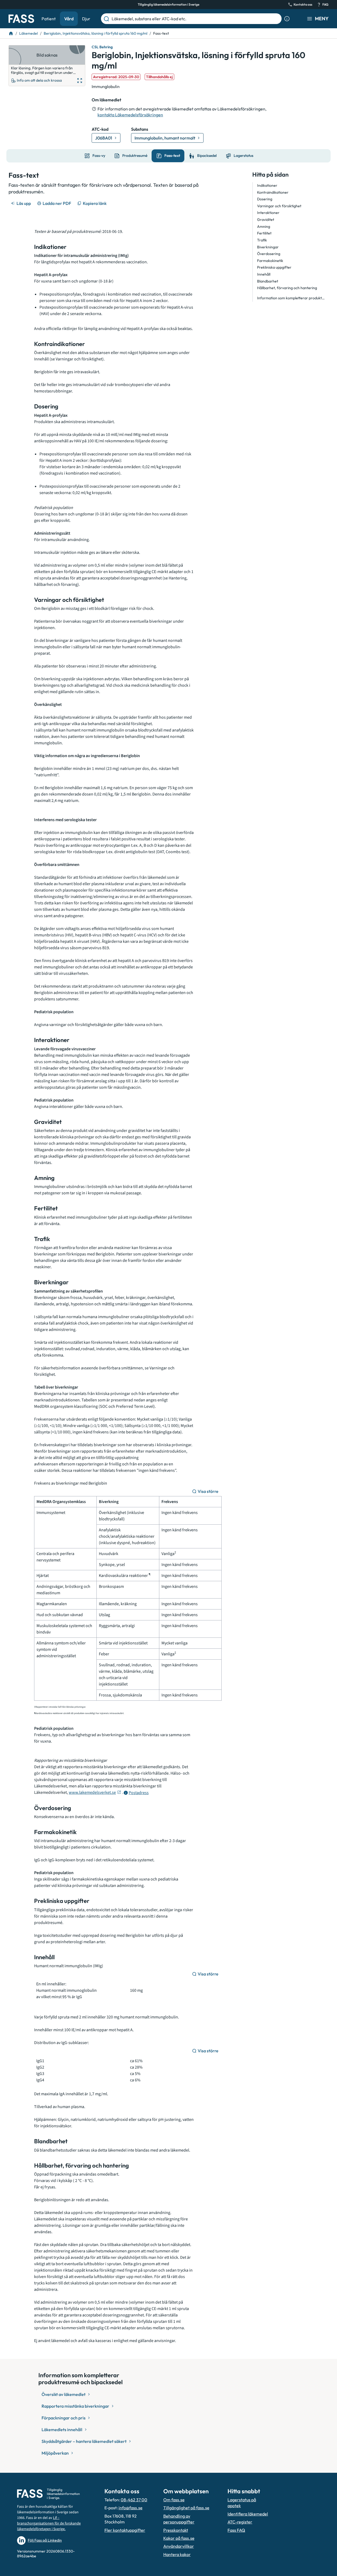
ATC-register (240, 2522)
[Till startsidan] (11, 33)
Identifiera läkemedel (248, 2514)
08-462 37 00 (134, 2500)
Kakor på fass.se (179, 2538)
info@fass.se (131, 2508)
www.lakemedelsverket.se (92, 1792)
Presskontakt (176, 2530)
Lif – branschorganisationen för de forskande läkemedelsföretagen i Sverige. (49, 2523)
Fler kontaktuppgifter (125, 2530)
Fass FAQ (236, 2530)
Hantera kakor (177, 2554)
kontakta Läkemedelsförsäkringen (130, 115)
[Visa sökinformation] (287, 19)
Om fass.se (174, 2500)
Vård (69, 19)
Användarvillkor (179, 2546)
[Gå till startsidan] (21, 19)
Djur (86, 19)
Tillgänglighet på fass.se (186, 2508)
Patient (49, 19)
